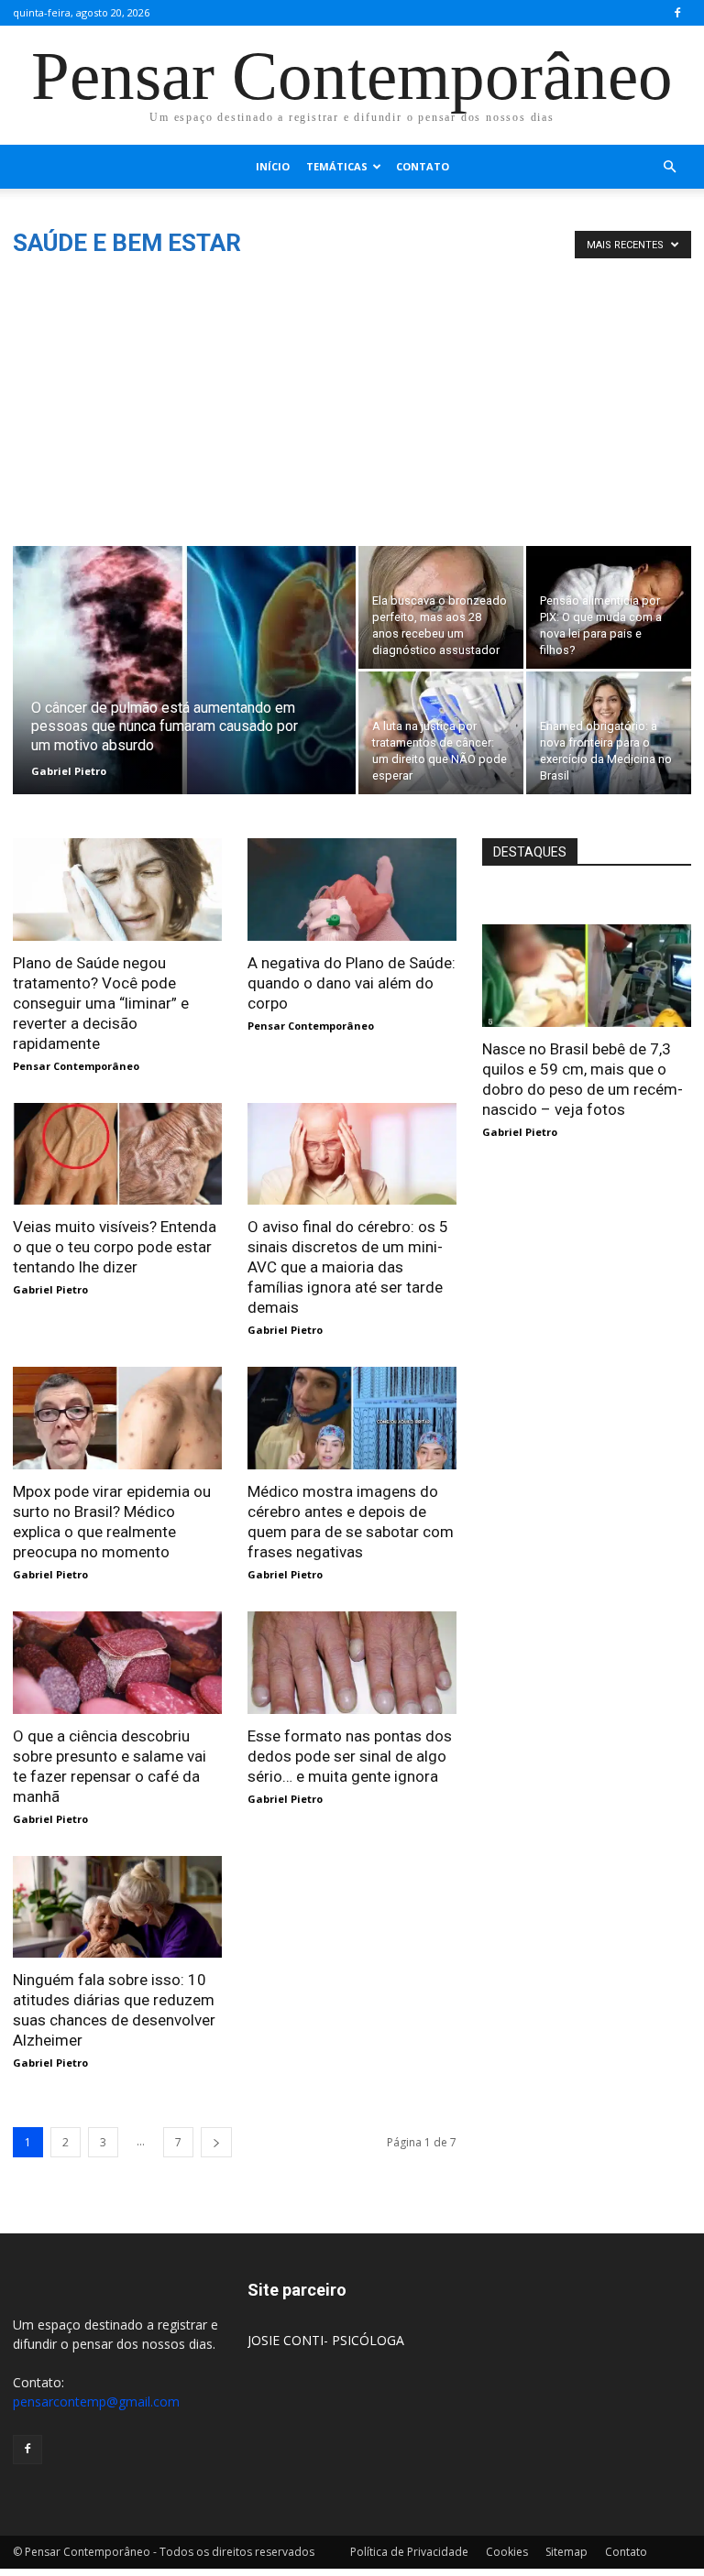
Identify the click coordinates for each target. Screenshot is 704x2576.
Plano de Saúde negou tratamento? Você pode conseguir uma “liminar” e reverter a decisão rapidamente (101, 1003)
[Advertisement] (352, 409)
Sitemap (566, 2552)
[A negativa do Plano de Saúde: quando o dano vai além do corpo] (352, 890)
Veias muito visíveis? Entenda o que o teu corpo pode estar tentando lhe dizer (115, 1247)
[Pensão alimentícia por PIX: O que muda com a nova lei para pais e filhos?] (609, 607)
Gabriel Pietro (69, 771)
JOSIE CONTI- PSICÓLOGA (326, 2340)
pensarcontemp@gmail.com (96, 2401)
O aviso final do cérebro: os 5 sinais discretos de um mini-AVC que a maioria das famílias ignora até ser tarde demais (348, 1267)
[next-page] (216, 2142)
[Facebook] (677, 13)
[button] (669, 167)
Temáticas (337, 166)
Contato (423, 166)
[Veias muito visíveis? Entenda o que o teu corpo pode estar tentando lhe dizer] (117, 1154)
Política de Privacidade (409, 2552)
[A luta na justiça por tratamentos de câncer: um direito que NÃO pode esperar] (441, 733)
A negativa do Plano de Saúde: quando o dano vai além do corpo (352, 983)
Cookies (507, 2552)
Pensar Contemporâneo (76, 1066)
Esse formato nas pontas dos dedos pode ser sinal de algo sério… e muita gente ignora (350, 1756)
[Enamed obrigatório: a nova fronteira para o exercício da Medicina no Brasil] (609, 733)
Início (273, 166)
